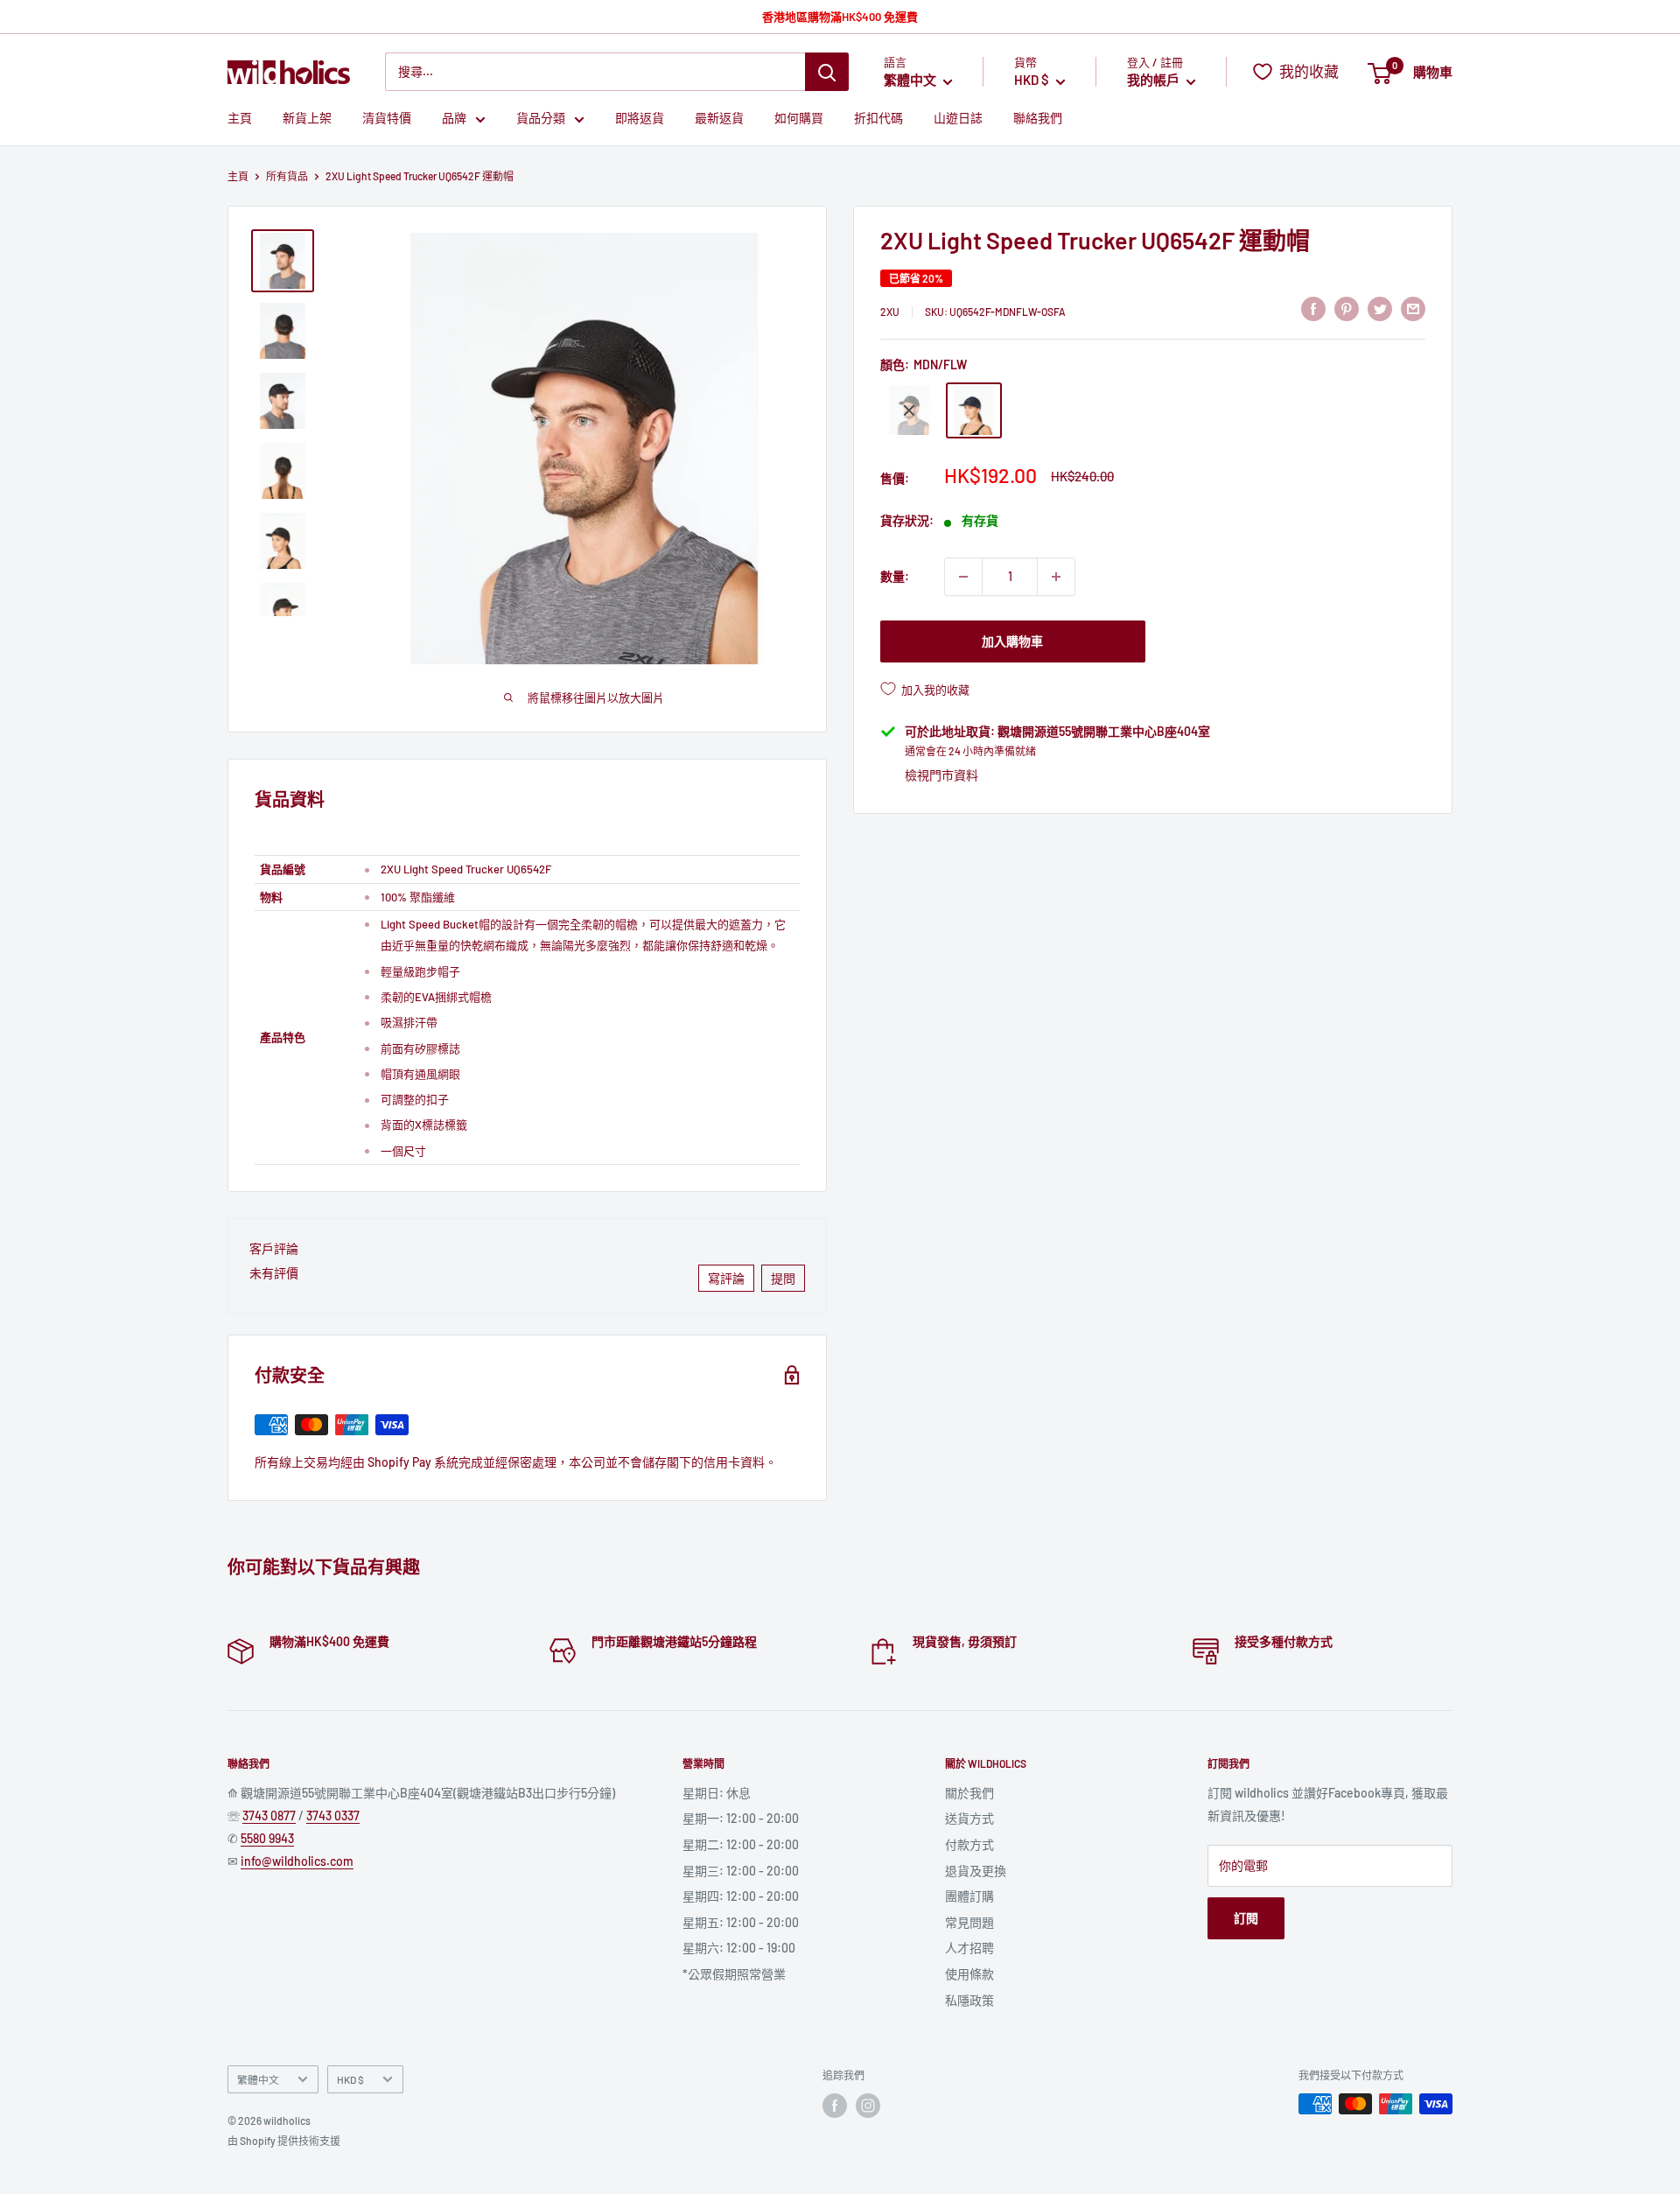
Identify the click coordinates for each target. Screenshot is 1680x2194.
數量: (895, 576)
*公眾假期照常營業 (734, 1974)
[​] (1347, 309)
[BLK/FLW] (909, 410)
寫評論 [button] (726, 1278)
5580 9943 (267, 1838)
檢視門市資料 (941, 775)
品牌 (454, 119)
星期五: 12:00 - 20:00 (741, 1922)
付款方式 (969, 1844)
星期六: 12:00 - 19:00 (739, 1948)
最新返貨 (719, 119)
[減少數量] (963, 577)
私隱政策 (969, 2000)
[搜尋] (827, 72)
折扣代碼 (878, 119)
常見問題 (969, 1922)
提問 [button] (783, 1278)
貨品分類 (541, 119)
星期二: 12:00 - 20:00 (741, 1844)
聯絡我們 (1038, 119)
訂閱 (1246, 1918)
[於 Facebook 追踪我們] (835, 2106)
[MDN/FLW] (974, 410)
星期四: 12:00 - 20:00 (741, 1896)
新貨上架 (307, 119)
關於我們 (969, 1793)
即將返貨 (640, 119)
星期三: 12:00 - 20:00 (741, 1871)
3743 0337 (333, 1815)
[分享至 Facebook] (1313, 309)
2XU (890, 312)
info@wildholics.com (297, 1861)
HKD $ (350, 2079)
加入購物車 (1012, 641)
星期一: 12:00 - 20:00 (741, 1818)
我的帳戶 (1155, 81)
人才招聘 (969, 1948)
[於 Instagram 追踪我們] (868, 2106)
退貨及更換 (976, 1871)
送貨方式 (969, 1818)
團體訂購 (969, 1896)
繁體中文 (258, 2079)
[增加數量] (1056, 577)
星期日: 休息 (717, 1793)
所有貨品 (287, 176)
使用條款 (969, 1974)
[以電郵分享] (1413, 309)
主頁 (240, 119)
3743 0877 (269, 1815)
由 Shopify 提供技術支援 (284, 2141)
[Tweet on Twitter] (1380, 309)
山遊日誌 (958, 119)
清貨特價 (387, 119)
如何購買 (799, 119)
